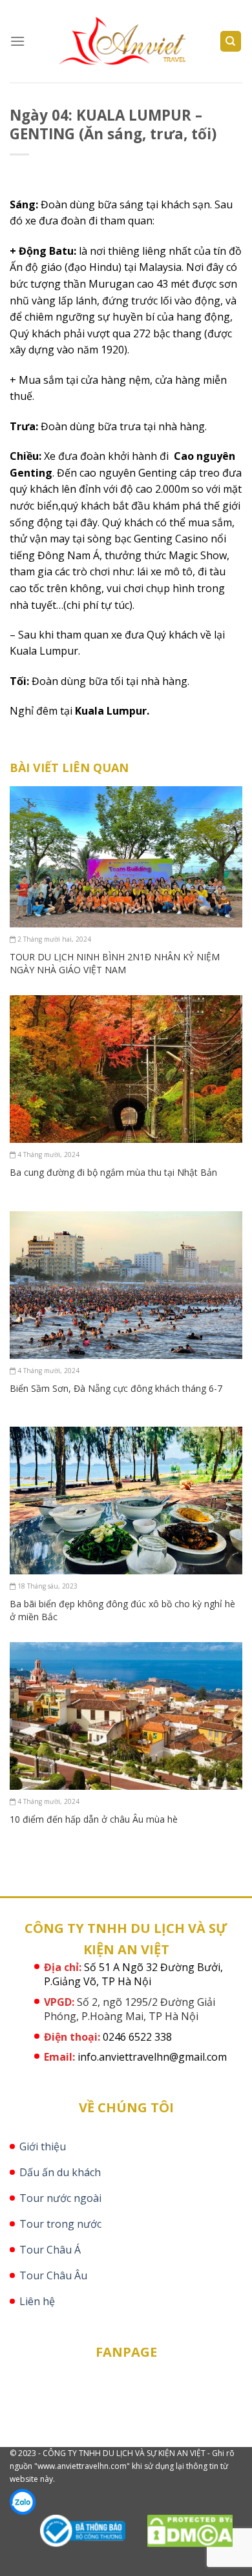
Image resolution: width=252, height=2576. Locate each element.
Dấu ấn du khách (60, 2172)
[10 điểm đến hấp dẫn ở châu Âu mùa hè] (126, 1715)
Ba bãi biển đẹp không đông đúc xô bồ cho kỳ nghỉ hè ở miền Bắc (122, 1610)
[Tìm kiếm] (231, 42)
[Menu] (17, 41)
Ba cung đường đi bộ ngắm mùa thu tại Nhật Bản (113, 1172)
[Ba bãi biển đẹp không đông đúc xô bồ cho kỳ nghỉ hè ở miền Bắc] (126, 1500)
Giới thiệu (43, 2146)
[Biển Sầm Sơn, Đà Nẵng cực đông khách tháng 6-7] (126, 1283)
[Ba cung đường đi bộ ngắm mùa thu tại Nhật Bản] (126, 1068)
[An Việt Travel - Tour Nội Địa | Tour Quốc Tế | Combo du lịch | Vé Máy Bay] (126, 42)
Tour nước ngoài (60, 2198)
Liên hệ (37, 2301)
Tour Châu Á (50, 2250)
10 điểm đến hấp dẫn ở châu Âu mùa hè (94, 1819)
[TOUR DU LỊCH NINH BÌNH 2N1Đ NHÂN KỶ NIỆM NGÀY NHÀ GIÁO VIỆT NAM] (126, 856)
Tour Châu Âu (53, 2275)
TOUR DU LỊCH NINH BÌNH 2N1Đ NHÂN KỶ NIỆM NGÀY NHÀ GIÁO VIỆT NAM (115, 963)
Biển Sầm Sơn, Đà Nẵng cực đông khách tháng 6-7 (116, 1388)
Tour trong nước (60, 2224)
